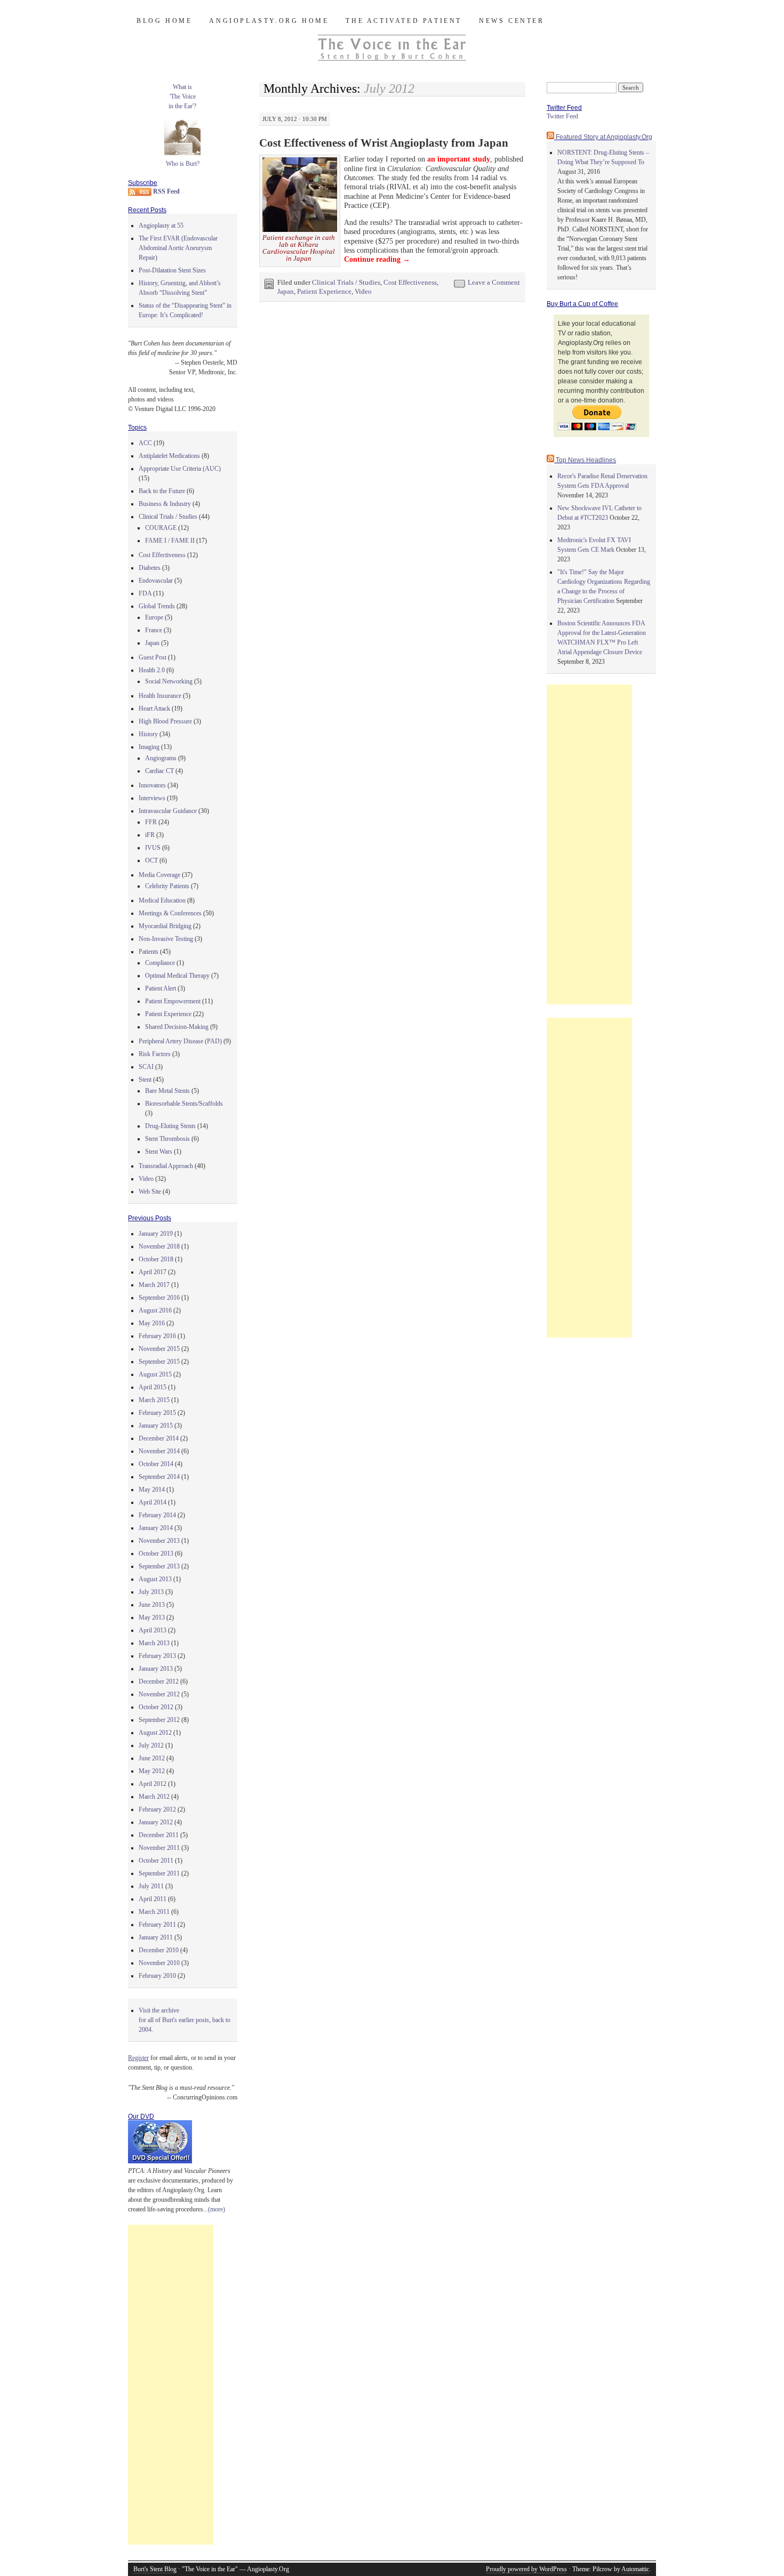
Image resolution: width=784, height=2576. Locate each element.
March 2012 (154, 1797)
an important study (459, 159)
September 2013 (159, 1566)
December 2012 (159, 1681)
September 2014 (159, 1477)
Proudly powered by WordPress (526, 2569)
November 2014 (159, 1451)
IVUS (153, 848)
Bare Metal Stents (167, 1091)
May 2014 (152, 1490)
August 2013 (155, 1579)
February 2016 (157, 1336)
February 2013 (157, 1656)
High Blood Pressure (165, 721)
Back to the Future (162, 491)
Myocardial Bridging (165, 926)
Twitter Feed (562, 116)
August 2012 (155, 1733)
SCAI (146, 1067)
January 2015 (156, 1426)
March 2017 (154, 1285)
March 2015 (154, 1400)
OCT (151, 860)
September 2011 (159, 1873)
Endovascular (156, 581)
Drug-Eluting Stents (170, 1126)
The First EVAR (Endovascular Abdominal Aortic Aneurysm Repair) (178, 248)
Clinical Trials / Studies (346, 282)
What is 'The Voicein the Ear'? (182, 96)
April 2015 (153, 1387)
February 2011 (157, 1925)
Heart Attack (154, 709)
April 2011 (153, 1899)
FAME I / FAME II (170, 541)
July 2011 (151, 1886)
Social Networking (169, 681)
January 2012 (156, 1822)
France (154, 630)
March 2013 (154, 1643)
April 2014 (153, 1502)
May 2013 (152, 1617)
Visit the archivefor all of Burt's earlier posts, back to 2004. (185, 2020)
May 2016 (152, 1323)
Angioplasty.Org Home (269, 21)
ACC (145, 443)
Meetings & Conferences (170, 913)
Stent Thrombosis (167, 1139)
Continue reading (377, 259)
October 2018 (156, 1259)
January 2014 (156, 1528)
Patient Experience (324, 291)
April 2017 (153, 1272)
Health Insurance (160, 696)
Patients (149, 952)
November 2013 (159, 1541)
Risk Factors (155, 1054)
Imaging (149, 747)
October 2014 (156, 1464)
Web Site (150, 1192)
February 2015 (157, 1413)
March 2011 (154, 1912)
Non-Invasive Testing (166, 939)
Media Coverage (159, 875)
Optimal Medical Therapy (177, 976)
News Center (512, 21)
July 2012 (151, 1745)
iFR (150, 835)
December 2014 (159, 1438)
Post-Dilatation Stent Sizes (172, 270)
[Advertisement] (171, 2385)
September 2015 (159, 1362)
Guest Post (153, 657)
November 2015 (159, 1349)
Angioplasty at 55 (161, 226)
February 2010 (157, 1976)
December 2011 (159, 1835)
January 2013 (156, 1669)
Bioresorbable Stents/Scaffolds (184, 1104)
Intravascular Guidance (168, 811)
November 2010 (159, 1963)
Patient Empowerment (173, 1001)
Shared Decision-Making (177, 1027)
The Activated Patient (404, 21)
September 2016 (159, 1298)
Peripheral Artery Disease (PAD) (180, 1041)
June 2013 (152, 1605)
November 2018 (159, 1246)
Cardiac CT (159, 771)
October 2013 (156, 1553)
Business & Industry (165, 504)
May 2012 (152, 1771)
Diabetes (150, 568)
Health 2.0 (152, 670)
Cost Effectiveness (410, 282)
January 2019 (156, 1234)
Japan (286, 291)
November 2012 (159, 1694)
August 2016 (155, 1310)
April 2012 (153, 1784)
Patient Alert (161, 988)
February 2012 (157, 1809)
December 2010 (159, 1950)
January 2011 (156, 1937)
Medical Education (162, 900)
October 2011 (156, 1861)
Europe (154, 617)
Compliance (160, 963)
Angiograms (161, 758)
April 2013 (153, 1630)
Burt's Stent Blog (155, 2569)
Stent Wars (159, 1152)
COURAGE (161, 528)
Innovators (152, 785)
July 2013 (151, 1592)
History (148, 734)
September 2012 (159, 1720)
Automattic (635, 2569)
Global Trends (157, 606)
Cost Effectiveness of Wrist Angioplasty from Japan (384, 143)
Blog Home (164, 21)
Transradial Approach (166, 1166)
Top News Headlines (586, 460)
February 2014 (157, 1515)
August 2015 (155, 1374)
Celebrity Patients (167, 886)
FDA (145, 593)
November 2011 (159, 1848)
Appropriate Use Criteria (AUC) (180, 469)
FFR (151, 822)
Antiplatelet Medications (169, 456)
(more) (217, 2209)
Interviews (152, 798)
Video (363, 291)
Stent (145, 1080)
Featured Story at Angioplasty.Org (604, 137)
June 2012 (152, 1758)
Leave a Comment (494, 282)
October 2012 (156, 1707)
